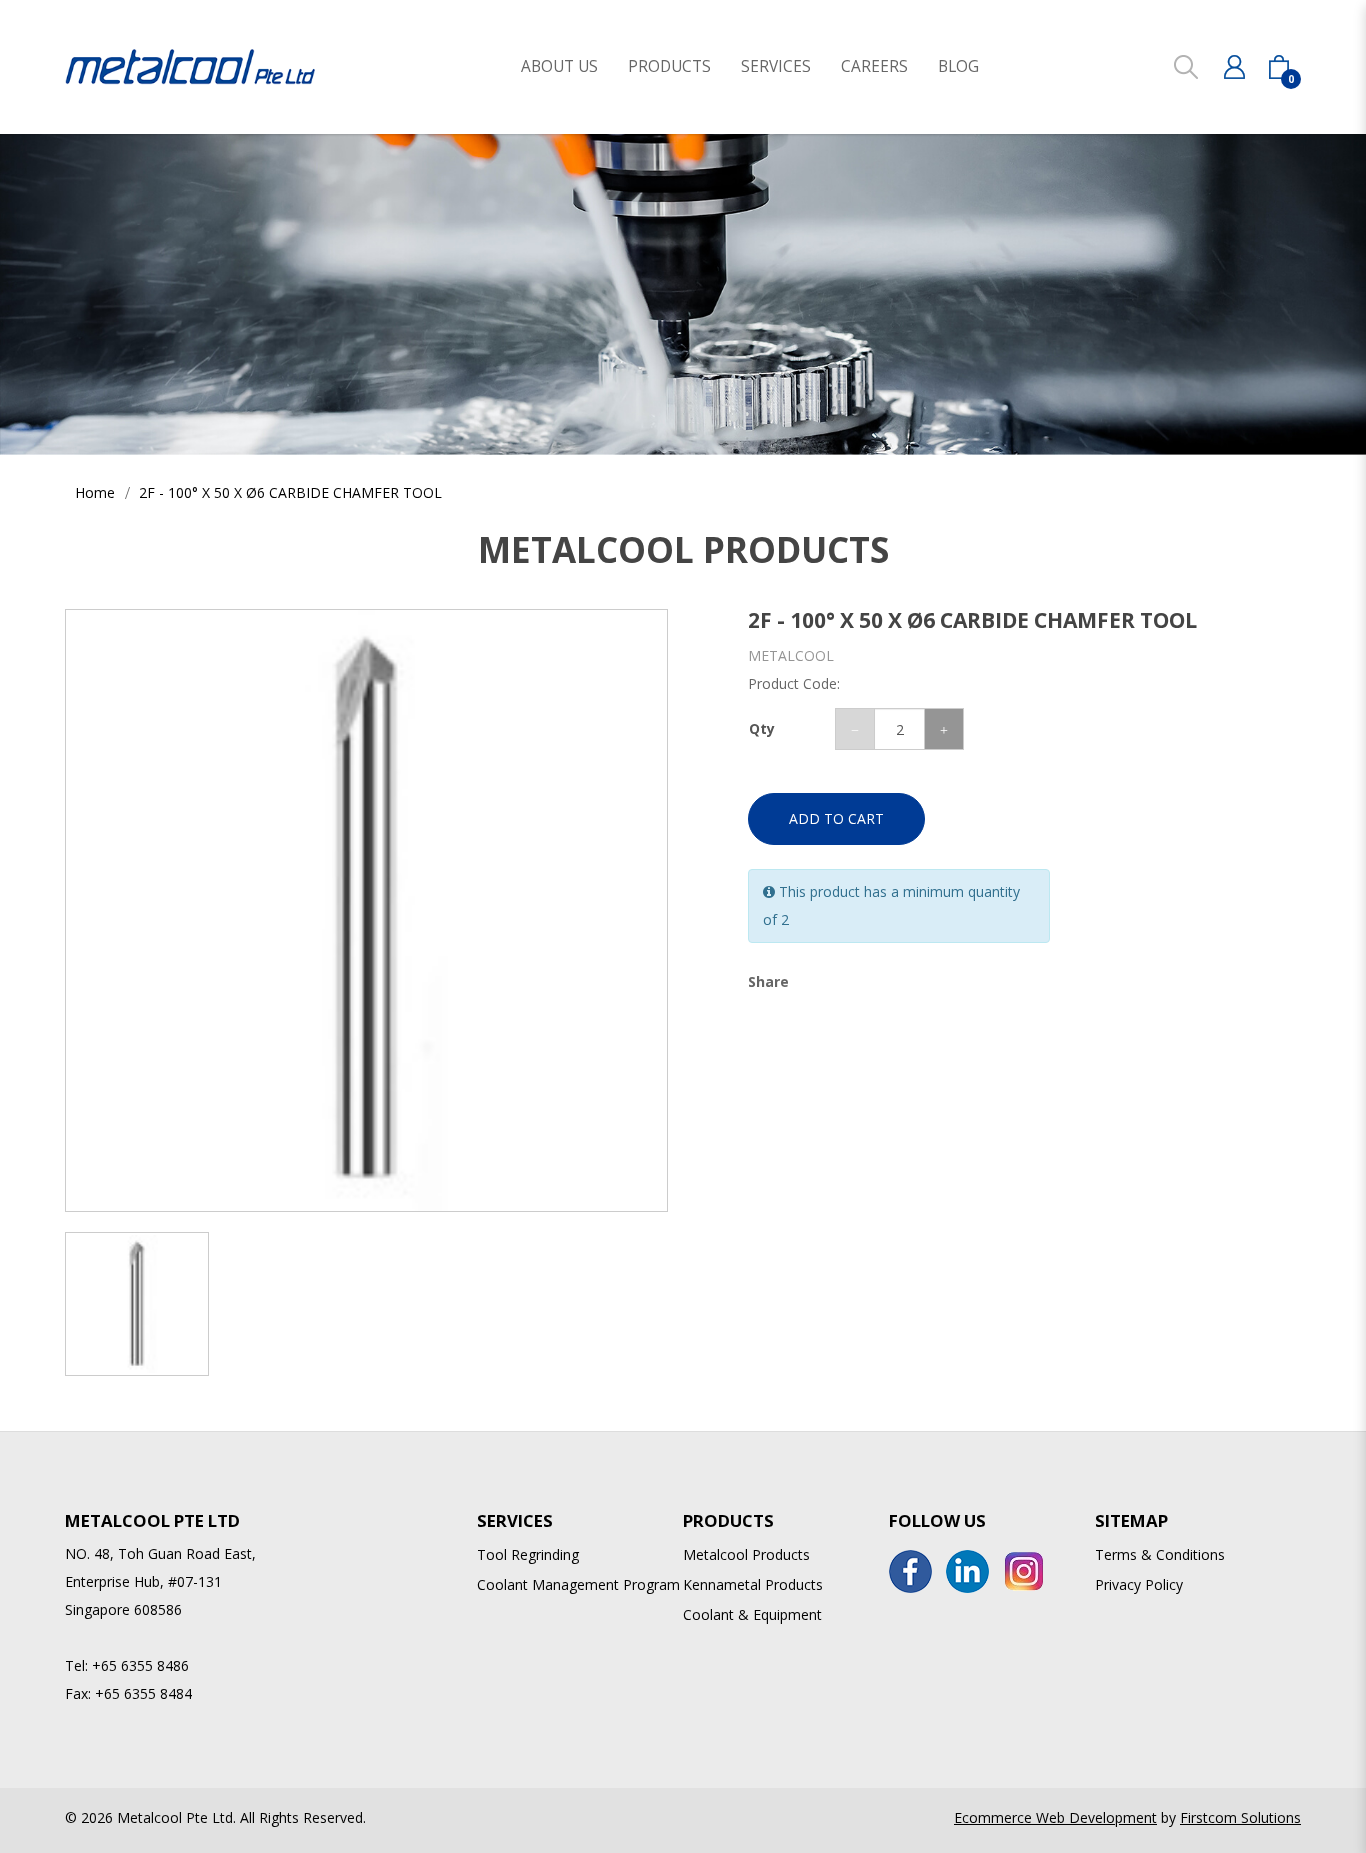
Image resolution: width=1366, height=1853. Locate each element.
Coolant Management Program (578, 1584)
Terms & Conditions (1160, 1554)
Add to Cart (836, 818)
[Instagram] (1024, 1571)
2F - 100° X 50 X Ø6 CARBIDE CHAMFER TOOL (290, 492)
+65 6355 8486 (140, 1665)
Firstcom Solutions (1240, 1817)
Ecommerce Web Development (1055, 1817)
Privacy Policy (1139, 1584)
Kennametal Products (753, 1584)
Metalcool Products (746, 1554)
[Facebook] (910, 1571)
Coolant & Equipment (752, 1614)
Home (95, 492)
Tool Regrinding (528, 1554)
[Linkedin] (967, 1571)
